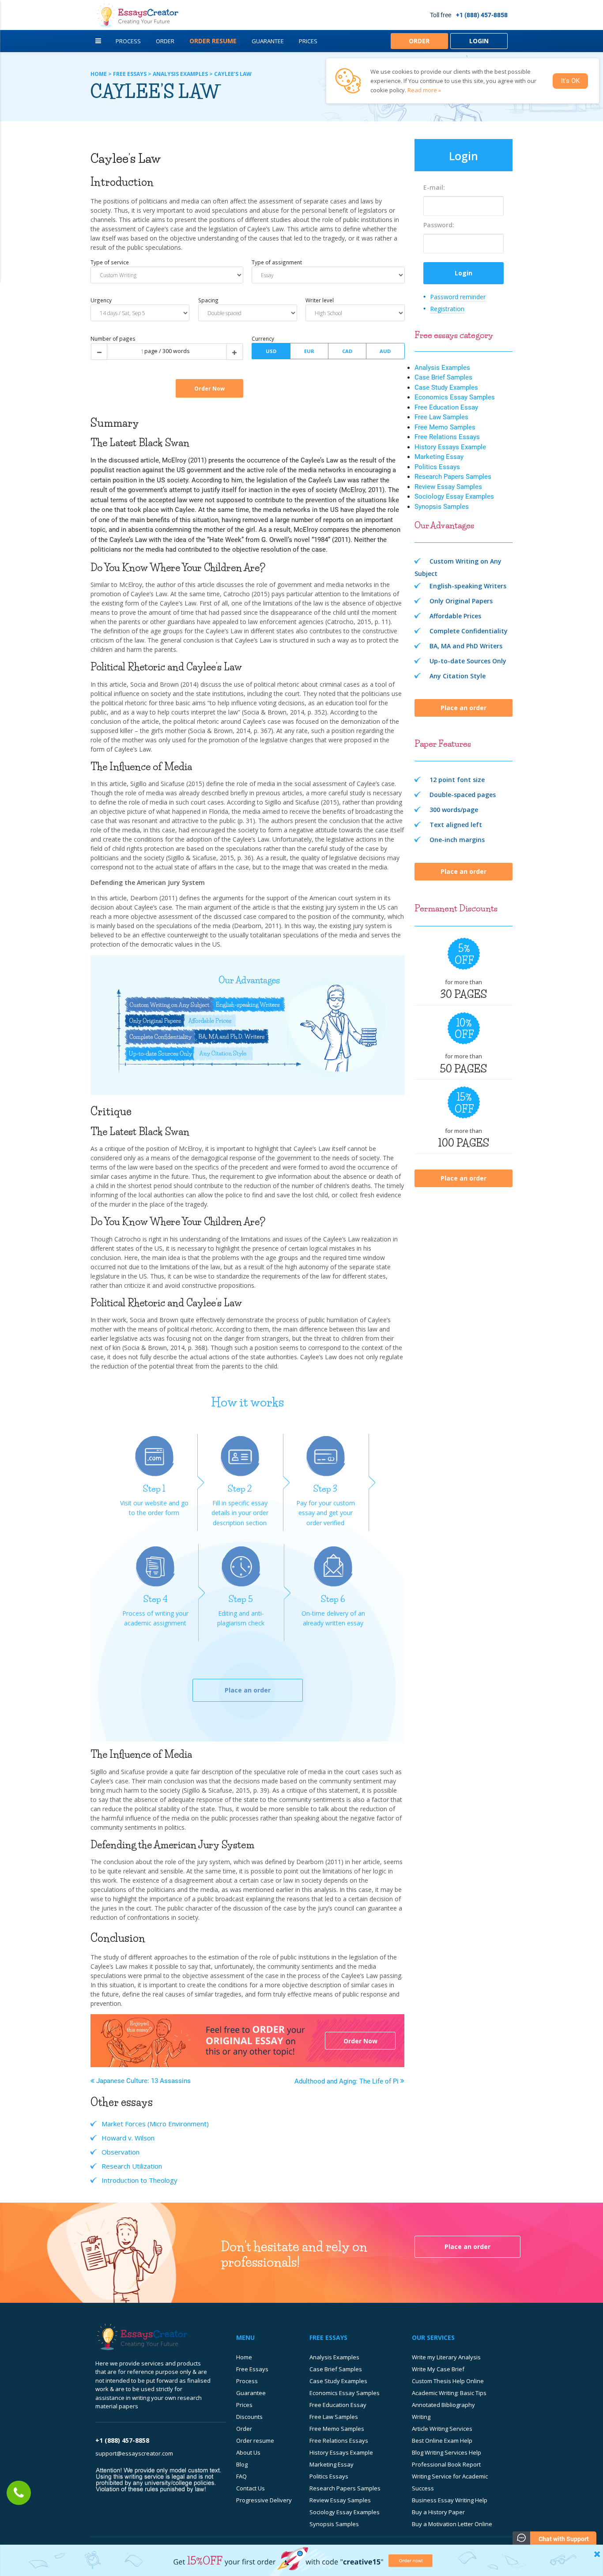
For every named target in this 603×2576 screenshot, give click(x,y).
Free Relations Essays (447, 437)
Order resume (255, 2441)
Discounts (249, 2417)
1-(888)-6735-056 (19, 2493)
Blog (242, 2464)
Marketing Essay (439, 457)
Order (165, 41)
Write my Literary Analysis (446, 2357)
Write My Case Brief (438, 2369)
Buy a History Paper (438, 2512)
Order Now (360, 2041)
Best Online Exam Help (442, 2441)
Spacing (208, 300)
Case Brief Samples (443, 377)
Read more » (424, 90)
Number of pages (113, 338)
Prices (308, 41)
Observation (121, 2152)
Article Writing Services (442, 2429)
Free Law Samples (441, 417)
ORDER (419, 41)
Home (244, 2357)
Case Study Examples (446, 387)
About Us (248, 2452)
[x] (301, 2560)
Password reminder (458, 297)
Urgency (101, 300)
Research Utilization (132, 2166)
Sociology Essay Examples (454, 496)
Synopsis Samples (442, 507)
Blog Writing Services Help (447, 2452)
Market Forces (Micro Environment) (155, 2124)
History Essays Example (450, 447)
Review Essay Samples (448, 487)
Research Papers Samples (453, 477)
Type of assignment (277, 262)
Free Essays (252, 2369)
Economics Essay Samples (455, 397)
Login (479, 41)
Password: (439, 225)
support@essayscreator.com (134, 2453)
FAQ (241, 2476)
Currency (263, 338)
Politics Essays (437, 467)
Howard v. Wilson (128, 2138)
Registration (447, 309)
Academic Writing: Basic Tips (449, 2393)
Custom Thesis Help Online (448, 2381)
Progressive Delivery (264, 2500)
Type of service (110, 262)
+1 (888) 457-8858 (482, 15)
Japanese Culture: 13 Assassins (143, 2081)
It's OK (570, 81)
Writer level (320, 300)
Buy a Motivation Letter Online (452, 2524)
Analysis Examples (442, 368)
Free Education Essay (446, 407)
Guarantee (268, 41)
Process (128, 41)
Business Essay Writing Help (450, 2500)
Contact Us (251, 2488)
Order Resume (213, 41)
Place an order (248, 1690)
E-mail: (434, 187)
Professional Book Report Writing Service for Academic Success (450, 2476)
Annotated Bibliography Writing (443, 2411)
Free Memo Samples (445, 427)
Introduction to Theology (139, 2180)
